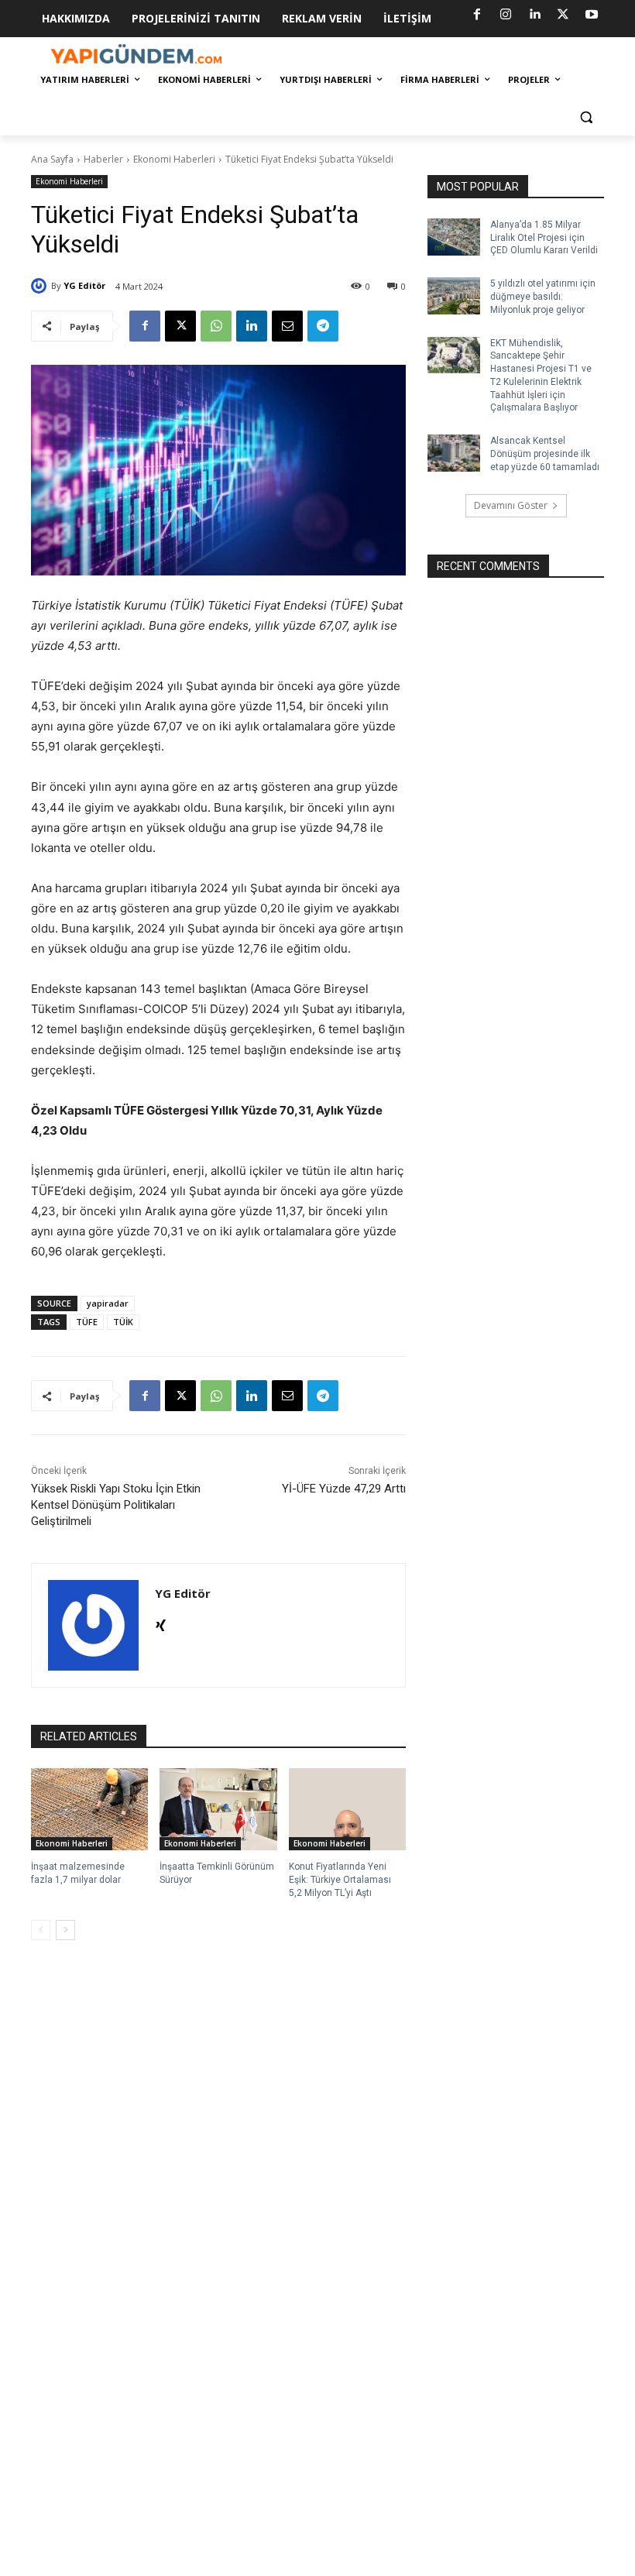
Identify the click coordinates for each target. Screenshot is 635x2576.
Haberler (103, 159)
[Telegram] (323, 326)
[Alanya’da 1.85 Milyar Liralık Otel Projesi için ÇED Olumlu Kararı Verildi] (454, 237)
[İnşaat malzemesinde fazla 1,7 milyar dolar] (89, 1809)
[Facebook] (477, 15)
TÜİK (123, 1322)
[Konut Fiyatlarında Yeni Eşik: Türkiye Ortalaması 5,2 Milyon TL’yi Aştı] (347, 1809)
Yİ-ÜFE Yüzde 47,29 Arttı (344, 1489)
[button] (586, 117)
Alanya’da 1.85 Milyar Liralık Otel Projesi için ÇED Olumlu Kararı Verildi (544, 238)
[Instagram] (506, 15)
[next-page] (65, 1930)
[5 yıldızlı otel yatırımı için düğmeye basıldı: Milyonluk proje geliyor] (454, 296)
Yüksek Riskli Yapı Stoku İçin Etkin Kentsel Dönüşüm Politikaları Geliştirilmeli (116, 1505)
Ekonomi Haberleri (174, 159)
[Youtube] (592, 15)
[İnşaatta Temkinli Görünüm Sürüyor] (218, 1809)
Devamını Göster (511, 505)
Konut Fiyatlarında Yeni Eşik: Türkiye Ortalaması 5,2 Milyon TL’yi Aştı (340, 1880)
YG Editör (84, 285)
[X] (563, 15)
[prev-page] (41, 1930)
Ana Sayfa (52, 159)
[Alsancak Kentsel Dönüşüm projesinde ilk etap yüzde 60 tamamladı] (454, 453)
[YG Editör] (41, 286)
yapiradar (108, 1303)
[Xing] (161, 1621)
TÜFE (87, 1322)
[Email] (287, 326)
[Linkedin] (534, 15)
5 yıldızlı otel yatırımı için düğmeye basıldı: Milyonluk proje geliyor (543, 297)
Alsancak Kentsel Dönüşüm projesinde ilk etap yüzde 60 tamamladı (545, 454)
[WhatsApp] (216, 326)
